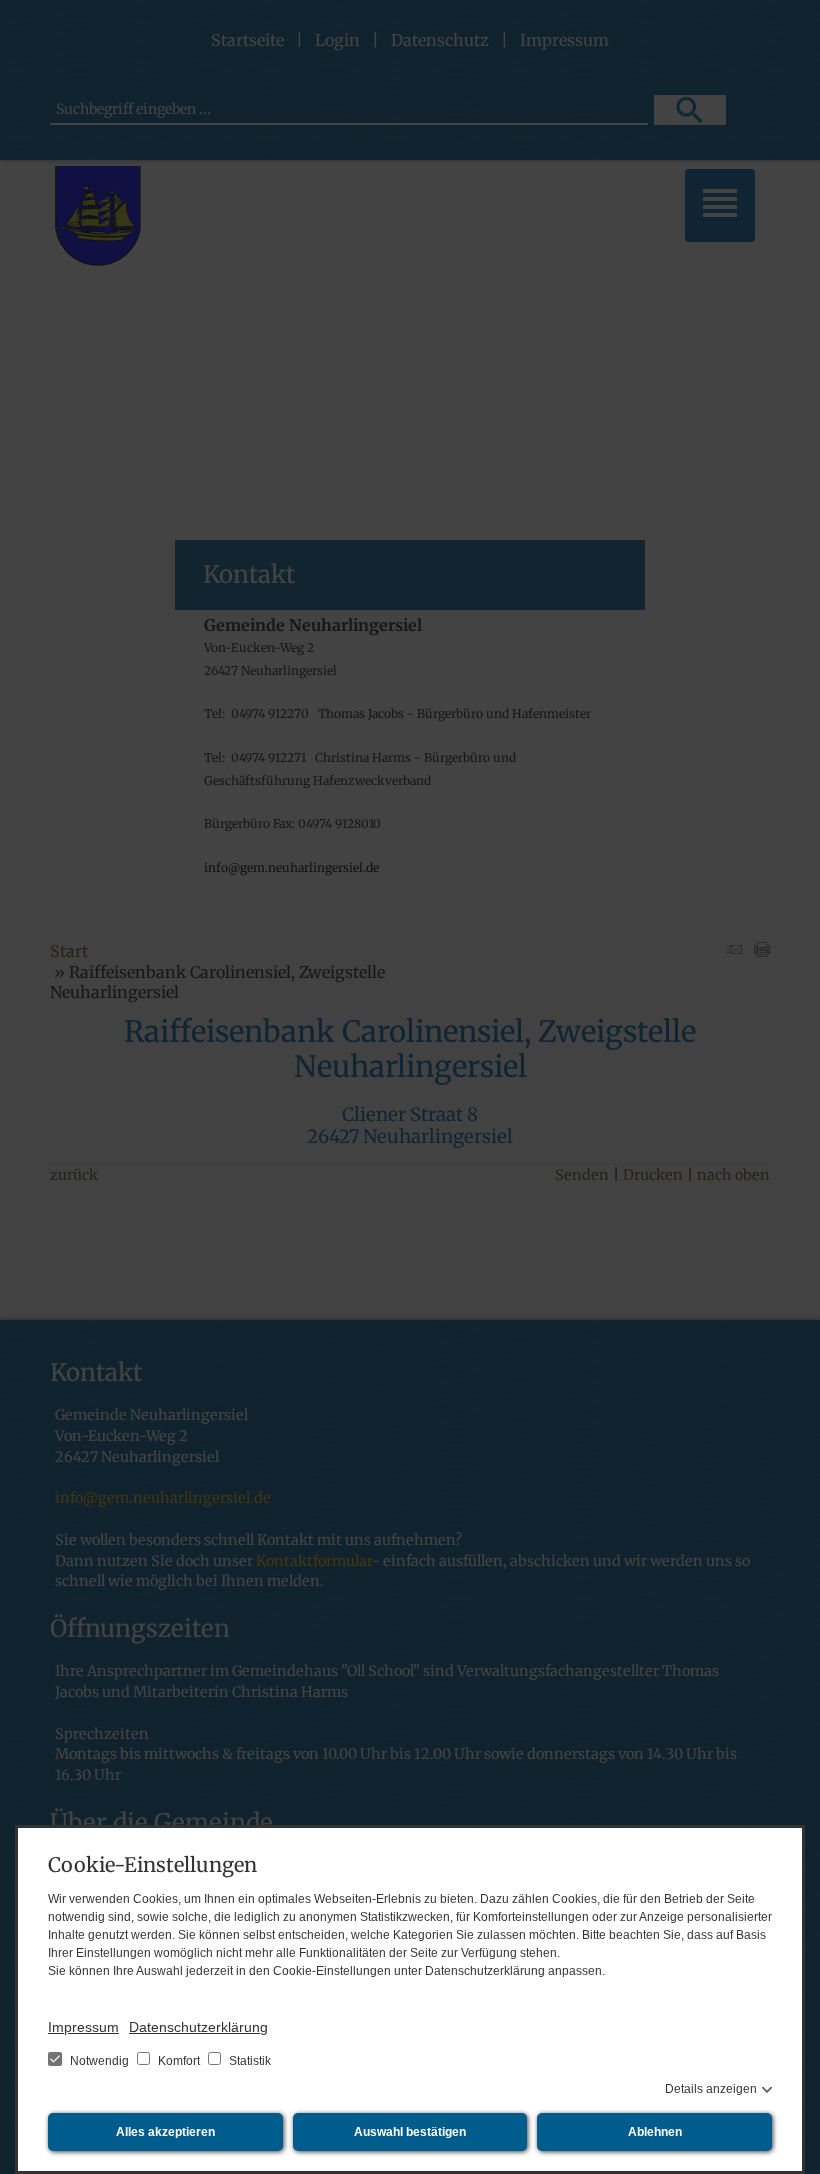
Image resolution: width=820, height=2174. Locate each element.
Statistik (248, 2061)
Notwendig (99, 2061)
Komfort (179, 2061)
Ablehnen (655, 2132)
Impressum (83, 2027)
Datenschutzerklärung (198, 2027)
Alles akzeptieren (165, 2132)
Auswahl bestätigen (410, 2132)
